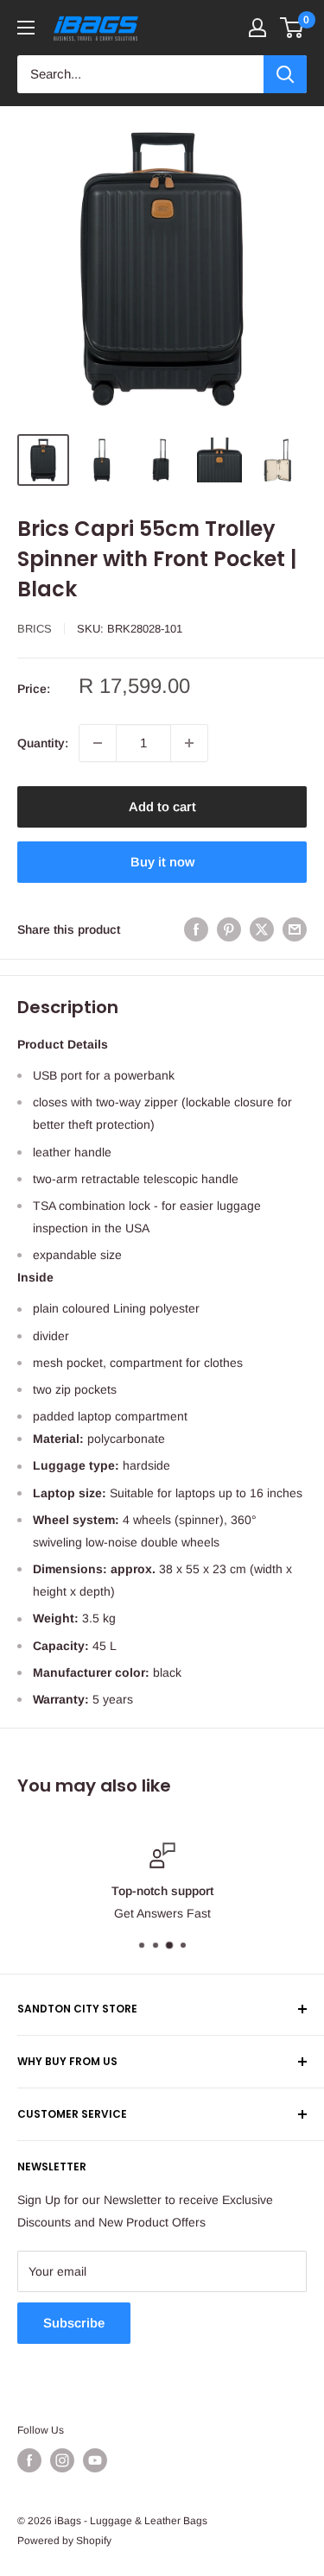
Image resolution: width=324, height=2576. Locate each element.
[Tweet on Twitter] (262, 929)
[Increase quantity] (189, 743)
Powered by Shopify (64, 2541)
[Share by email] (295, 929)
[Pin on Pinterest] (229, 929)
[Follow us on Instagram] (62, 2460)
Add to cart (162, 806)
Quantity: (43, 743)
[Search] (285, 74)
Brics (35, 629)
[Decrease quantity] (98, 743)
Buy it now (162, 862)
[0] (292, 28)
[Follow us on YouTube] (95, 2460)
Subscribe (74, 2323)
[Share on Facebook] (196, 929)
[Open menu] (26, 28)
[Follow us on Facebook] (29, 2460)
